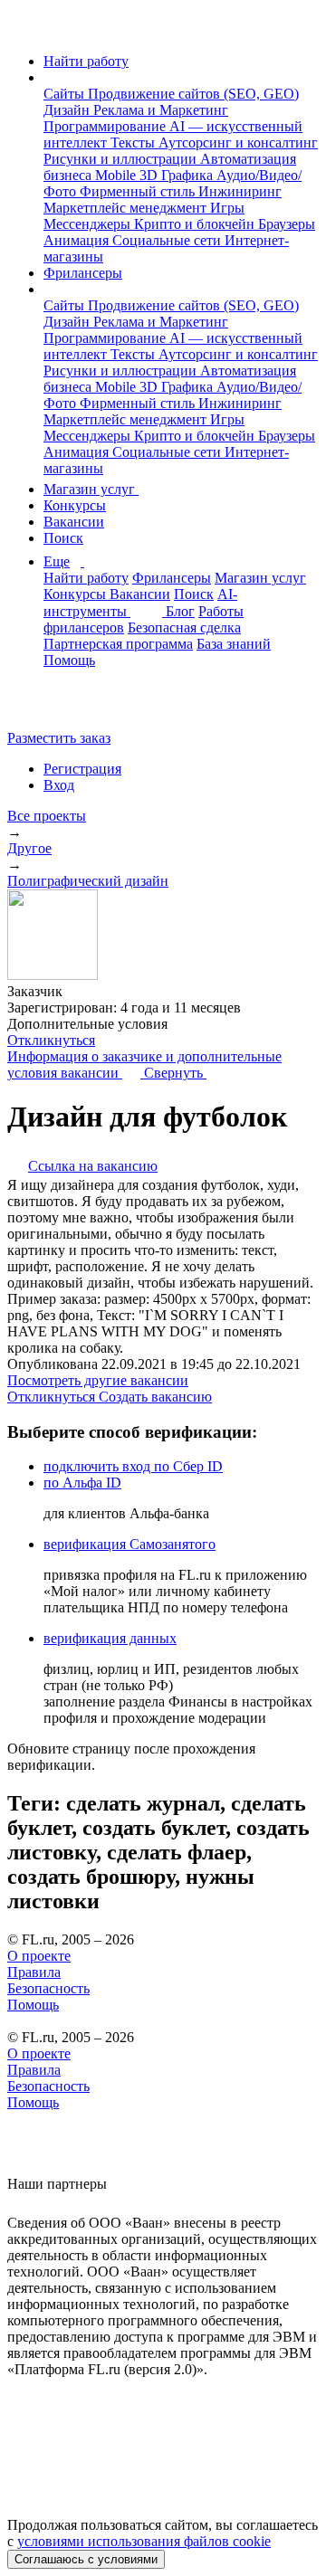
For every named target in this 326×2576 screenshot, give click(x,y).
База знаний (234, 644)
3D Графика (178, 175)
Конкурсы (75, 505)
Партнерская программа (118, 644)
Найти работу (86, 61)
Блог (180, 611)
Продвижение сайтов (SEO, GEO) (193, 94)
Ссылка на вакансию (93, 1166)
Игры (227, 208)
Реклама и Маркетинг (161, 110)
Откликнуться (51, 1040)
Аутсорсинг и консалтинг (238, 143)
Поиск (63, 538)
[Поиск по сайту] (58, 707)
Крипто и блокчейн (196, 224)
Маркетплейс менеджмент (127, 208)
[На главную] (24, 30)
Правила (34, 1972)
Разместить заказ (59, 738)
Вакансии (74, 522)
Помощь (69, 660)
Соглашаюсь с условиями (86, 2559)
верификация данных (110, 1638)
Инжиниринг (240, 191)
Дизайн (68, 110)
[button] (49, 77)
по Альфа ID (82, 1483)
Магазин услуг (91, 489)
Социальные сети (168, 240)
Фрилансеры (83, 273)
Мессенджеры (89, 224)
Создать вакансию (155, 1397)
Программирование (106, 126)
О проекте (39, 1956)
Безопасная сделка (184, 627)
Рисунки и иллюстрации (122, 159)
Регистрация (82, 769)
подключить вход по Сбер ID (133, 1466)
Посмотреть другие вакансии (98, 1380)
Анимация (78, 240)
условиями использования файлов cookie (144, 2541)
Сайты (66, 94)
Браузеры (287, 224)
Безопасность (48, 1988)
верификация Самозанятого (129, 1544)
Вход (59, 785)
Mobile (117, 175)
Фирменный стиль (139, 191)
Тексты (134, 143)
